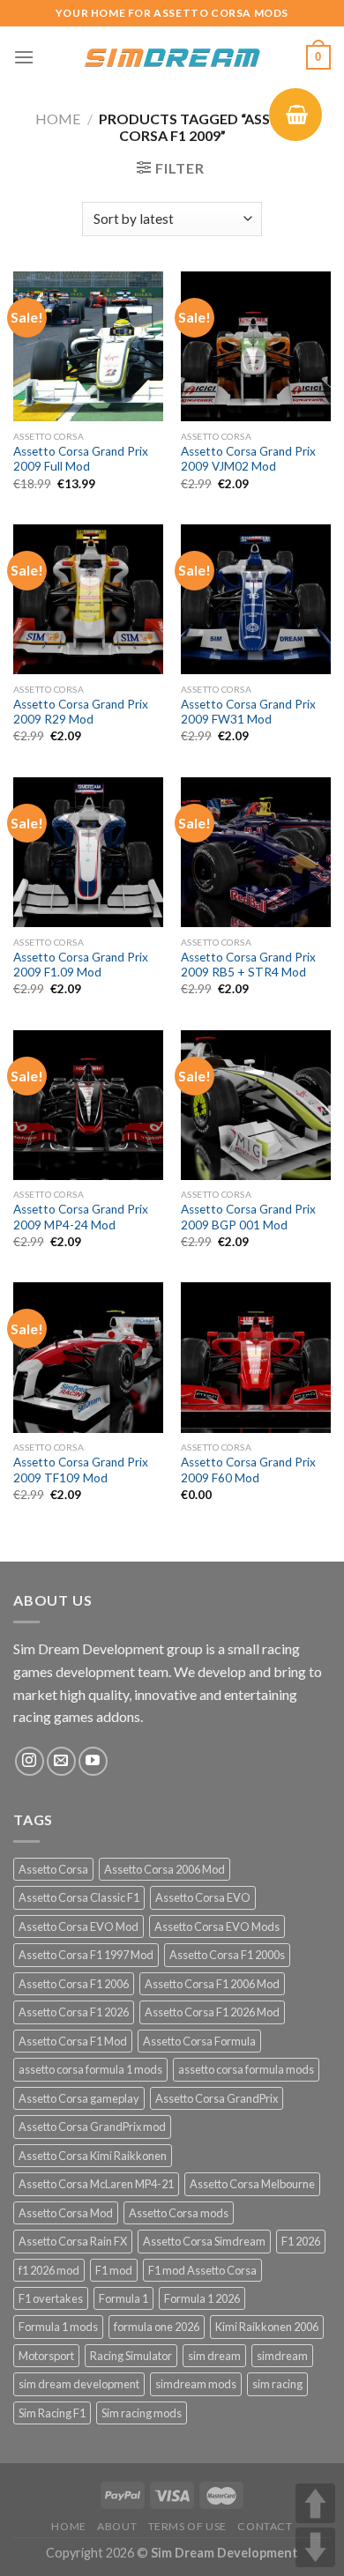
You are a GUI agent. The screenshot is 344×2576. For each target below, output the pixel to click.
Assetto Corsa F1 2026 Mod (212, 2012)
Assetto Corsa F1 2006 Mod (212, 1984)
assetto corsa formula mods (246, 2069)
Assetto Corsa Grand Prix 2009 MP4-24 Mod (81, 1217)
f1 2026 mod (49, 2270)
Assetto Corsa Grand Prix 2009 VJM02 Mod (248, 459)
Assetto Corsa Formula (199, 2041)
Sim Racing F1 (52, 2413)
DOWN (315, 2547)
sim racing (277, 2384)
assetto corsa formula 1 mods (90, 2069)
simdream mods (196, 2384)
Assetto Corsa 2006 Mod (165, 1869)
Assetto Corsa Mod (66, 2213)
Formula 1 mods (58, 2327)
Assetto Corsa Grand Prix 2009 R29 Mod (81, 712)
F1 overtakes (51, 2298)
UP (315, 2503)
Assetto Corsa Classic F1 (79, 1897)
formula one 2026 (157, 2327)
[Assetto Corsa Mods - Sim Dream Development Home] (172, 57)
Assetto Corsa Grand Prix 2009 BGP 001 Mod (248, 1217)
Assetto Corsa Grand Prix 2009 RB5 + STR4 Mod (248, 965)
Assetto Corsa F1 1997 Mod (86, 1955)
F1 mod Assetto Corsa (202, 2270)
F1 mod (114, 2270)
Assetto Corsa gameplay (79, 2098)
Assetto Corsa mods (179, 2213)
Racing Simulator (131, 2356)
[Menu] (24, 57)
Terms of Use (187, 2526)
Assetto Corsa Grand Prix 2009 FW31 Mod (248, 712)
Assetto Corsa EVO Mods (217, 1926)
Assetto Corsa (53, 1869)
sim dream (214, 2356)
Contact (265, 2526)
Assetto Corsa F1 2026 (74, 2012)
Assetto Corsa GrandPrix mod (92, 2127)
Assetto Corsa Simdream (204, 2241)
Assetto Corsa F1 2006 (74, 1984)
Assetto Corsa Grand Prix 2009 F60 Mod (248, 1470)
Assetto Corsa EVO (203, 1897)
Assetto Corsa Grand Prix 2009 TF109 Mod (81, 1470)
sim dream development (79, 2384)
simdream (282, 2356)
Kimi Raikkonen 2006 (267, 2327)
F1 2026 (301, 2241)
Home (58, 119)
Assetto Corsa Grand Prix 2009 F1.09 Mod (81, 965)
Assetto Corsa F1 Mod (73, 2041)
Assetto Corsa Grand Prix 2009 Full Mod (81, 459)
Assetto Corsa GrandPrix (217, 2098)
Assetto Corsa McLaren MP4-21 (96, 2184)
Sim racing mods (142, 2413)
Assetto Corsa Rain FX (73, 2241)
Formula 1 (123, 2298)
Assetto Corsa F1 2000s (227, 1955)
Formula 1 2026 (202, 2298)
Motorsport (46, 2356)
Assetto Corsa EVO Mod (79, 1926)
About (117, 2526)
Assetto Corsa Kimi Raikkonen (93, 2156)
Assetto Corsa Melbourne (252, 2184)
